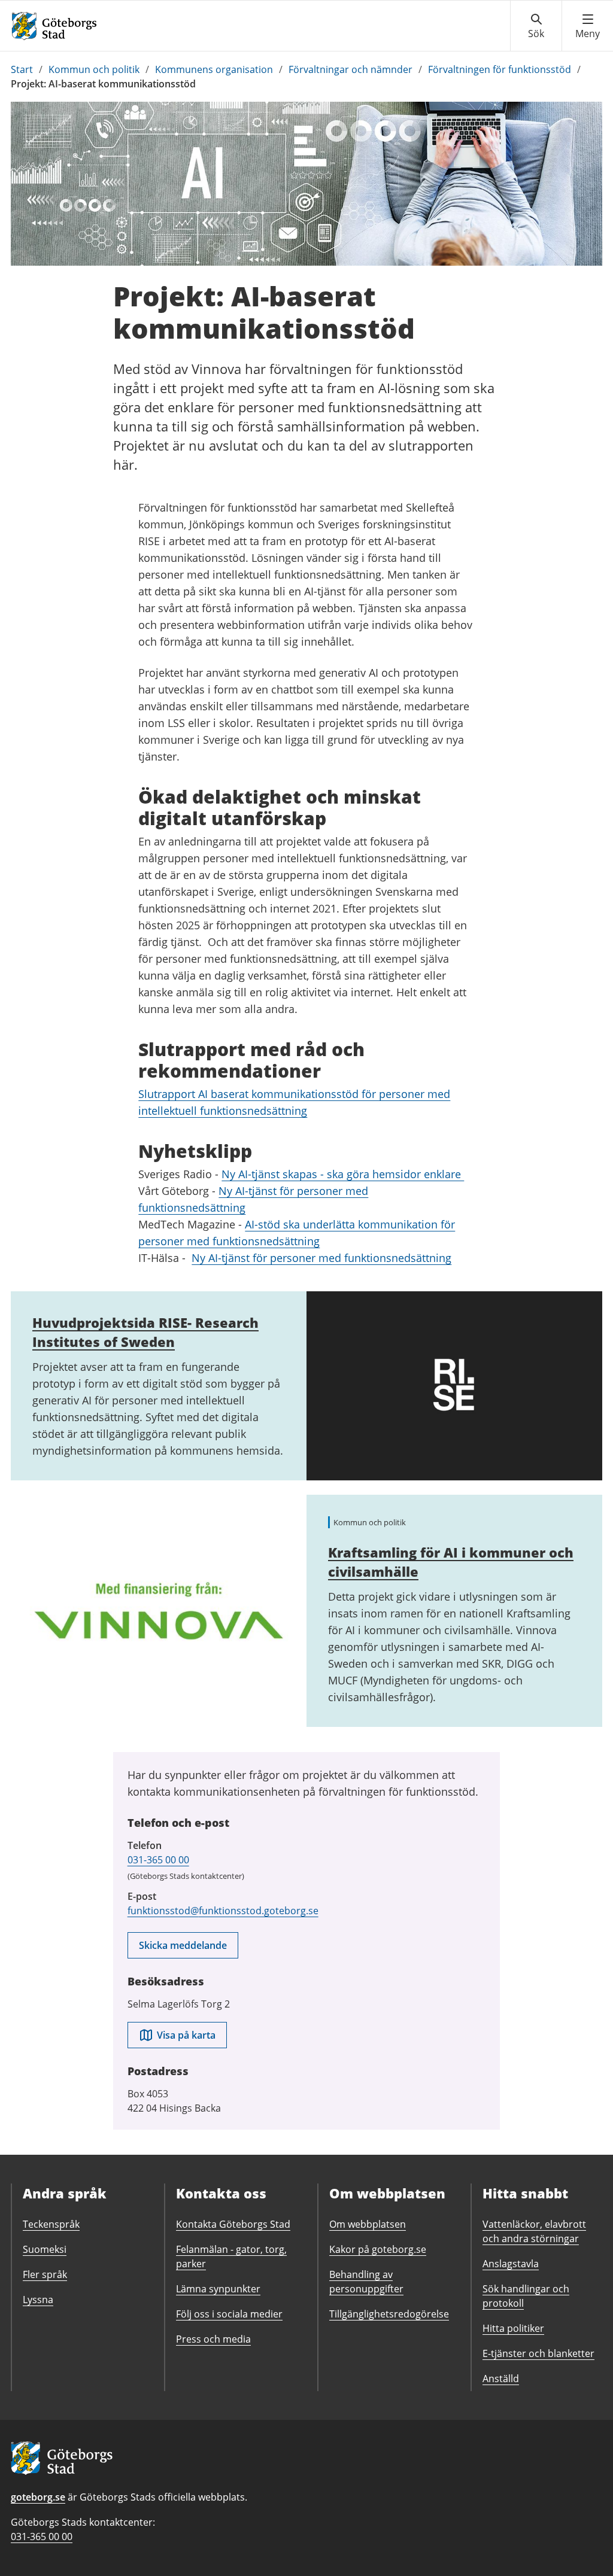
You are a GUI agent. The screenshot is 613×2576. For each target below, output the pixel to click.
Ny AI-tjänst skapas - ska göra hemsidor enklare (343, 1174)
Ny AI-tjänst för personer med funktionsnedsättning (321, 1258)
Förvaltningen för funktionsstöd (500, 69)
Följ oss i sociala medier (229, 2314)
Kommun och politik (94, 69)
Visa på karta (186, 2035)
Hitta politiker (513, 2328)
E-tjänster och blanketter (538, 2353)
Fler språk (45, 2274)
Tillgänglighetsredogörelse (389, 2314)
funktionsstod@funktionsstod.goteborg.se (223, 1911)
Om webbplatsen (368, 2224)
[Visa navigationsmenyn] (588, 26)
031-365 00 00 (158, 1860)
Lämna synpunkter (218, 2289)
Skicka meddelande (183, 1945)
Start (22, 69)
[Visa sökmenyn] (536, 26)
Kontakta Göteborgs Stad (233, 2224)
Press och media (213, 2339)
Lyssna (38, 2300)
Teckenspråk (51, 2224)
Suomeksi (45, 2249)
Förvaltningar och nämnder (350, 69)
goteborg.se (38, 2497)
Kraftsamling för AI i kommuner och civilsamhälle (451, 1562)
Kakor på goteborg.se (378, 2249)
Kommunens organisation (214, 69)
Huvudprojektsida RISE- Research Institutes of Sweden (145, 1332)
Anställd (501, 2379)
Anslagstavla (511, 2264)
